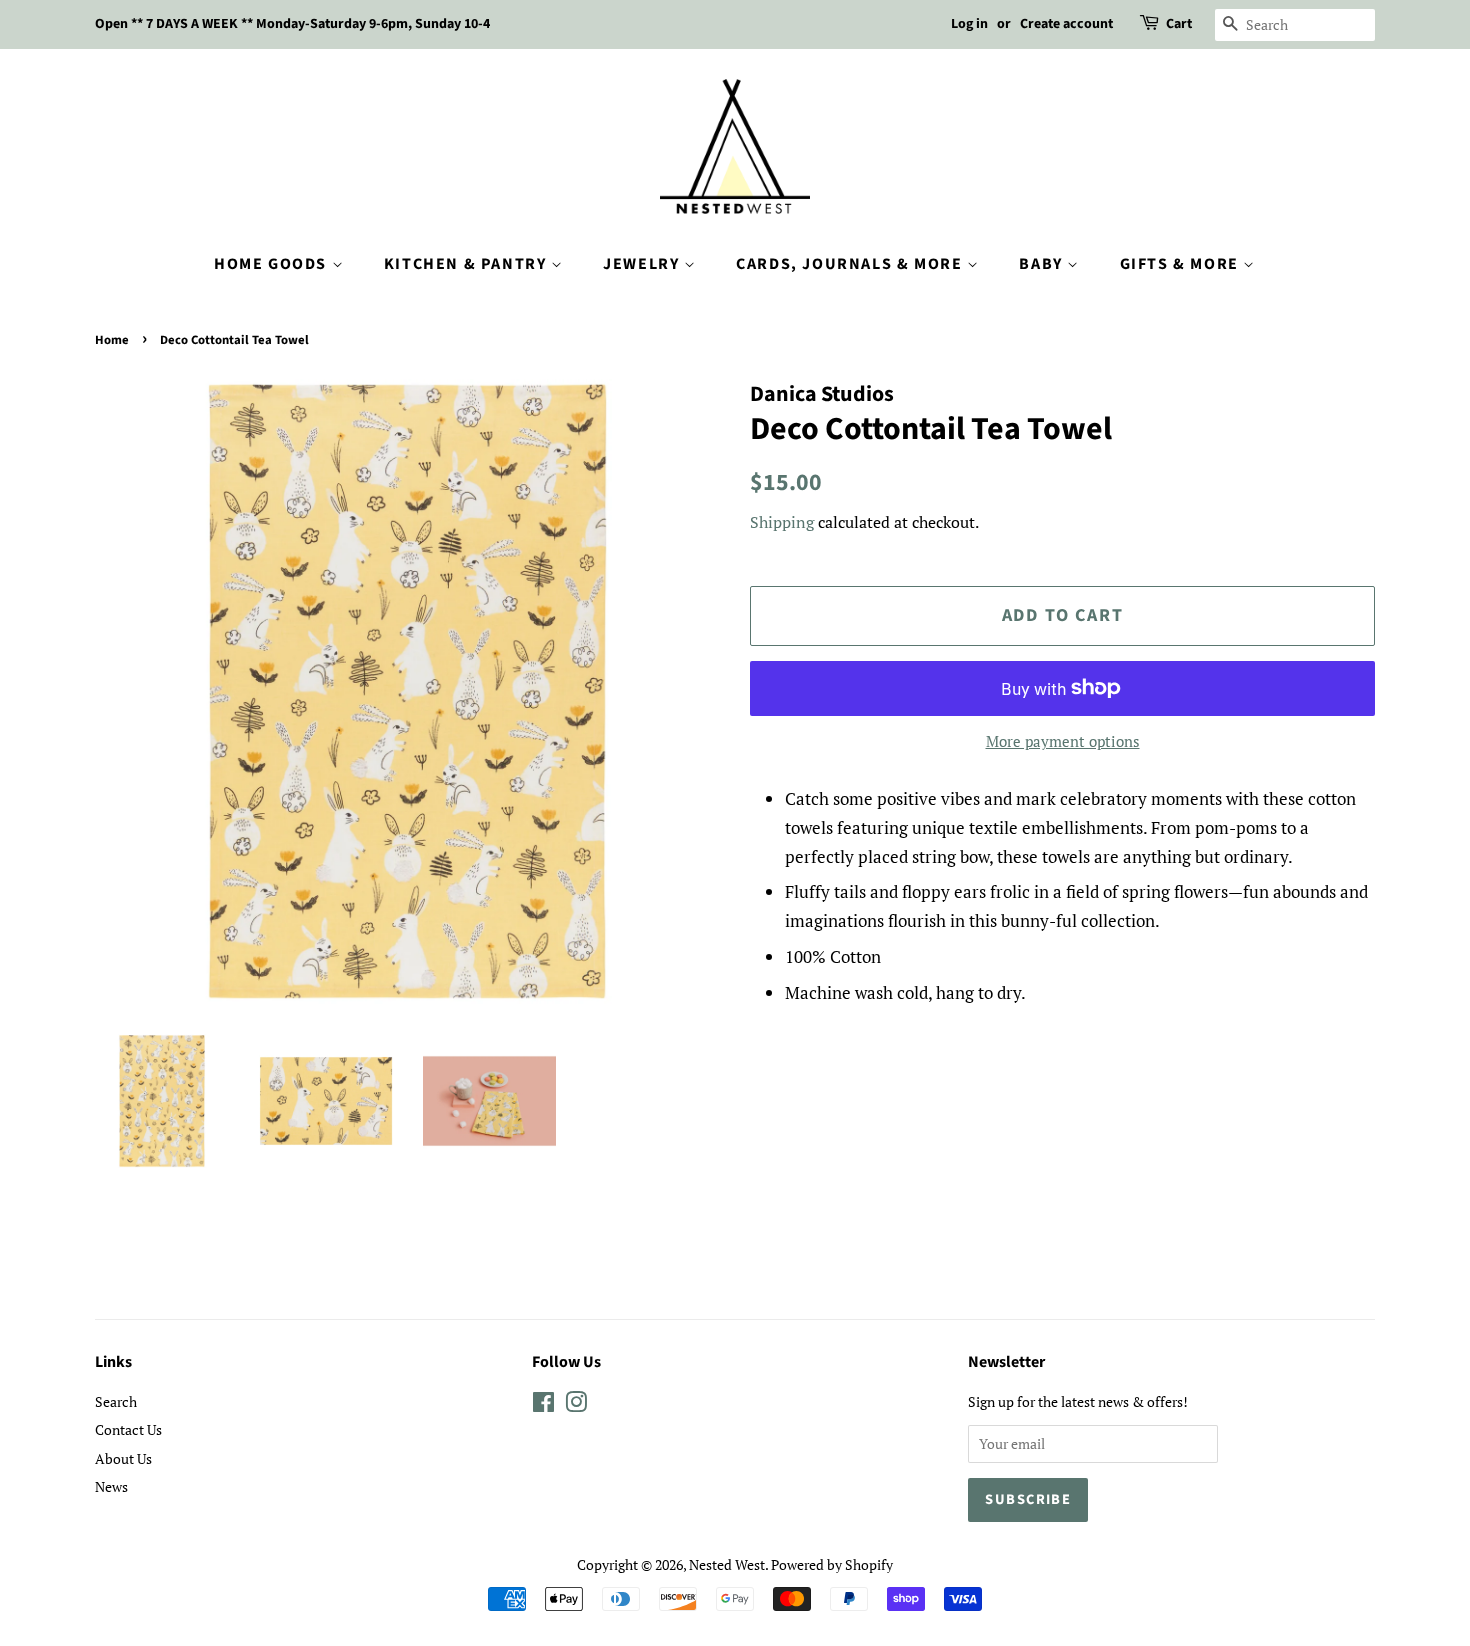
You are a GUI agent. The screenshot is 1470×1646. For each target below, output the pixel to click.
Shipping (782, 522)
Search (116, 1401)
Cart (1179, 24)
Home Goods (273, 264)
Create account (1066, 24)
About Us (123, 1458)
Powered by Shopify (832, 1564)
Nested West (727, 1564)
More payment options (1063, 741)
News (111, 1486)
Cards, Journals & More (851, 264)
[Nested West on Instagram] (576, 1405)
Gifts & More (1182, 264)
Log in (969, 24)
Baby (1043, 264)
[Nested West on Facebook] (543, 1405)
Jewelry (643, 264)
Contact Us (128, 1429)
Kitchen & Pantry (467, 264)
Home (112, 340)
